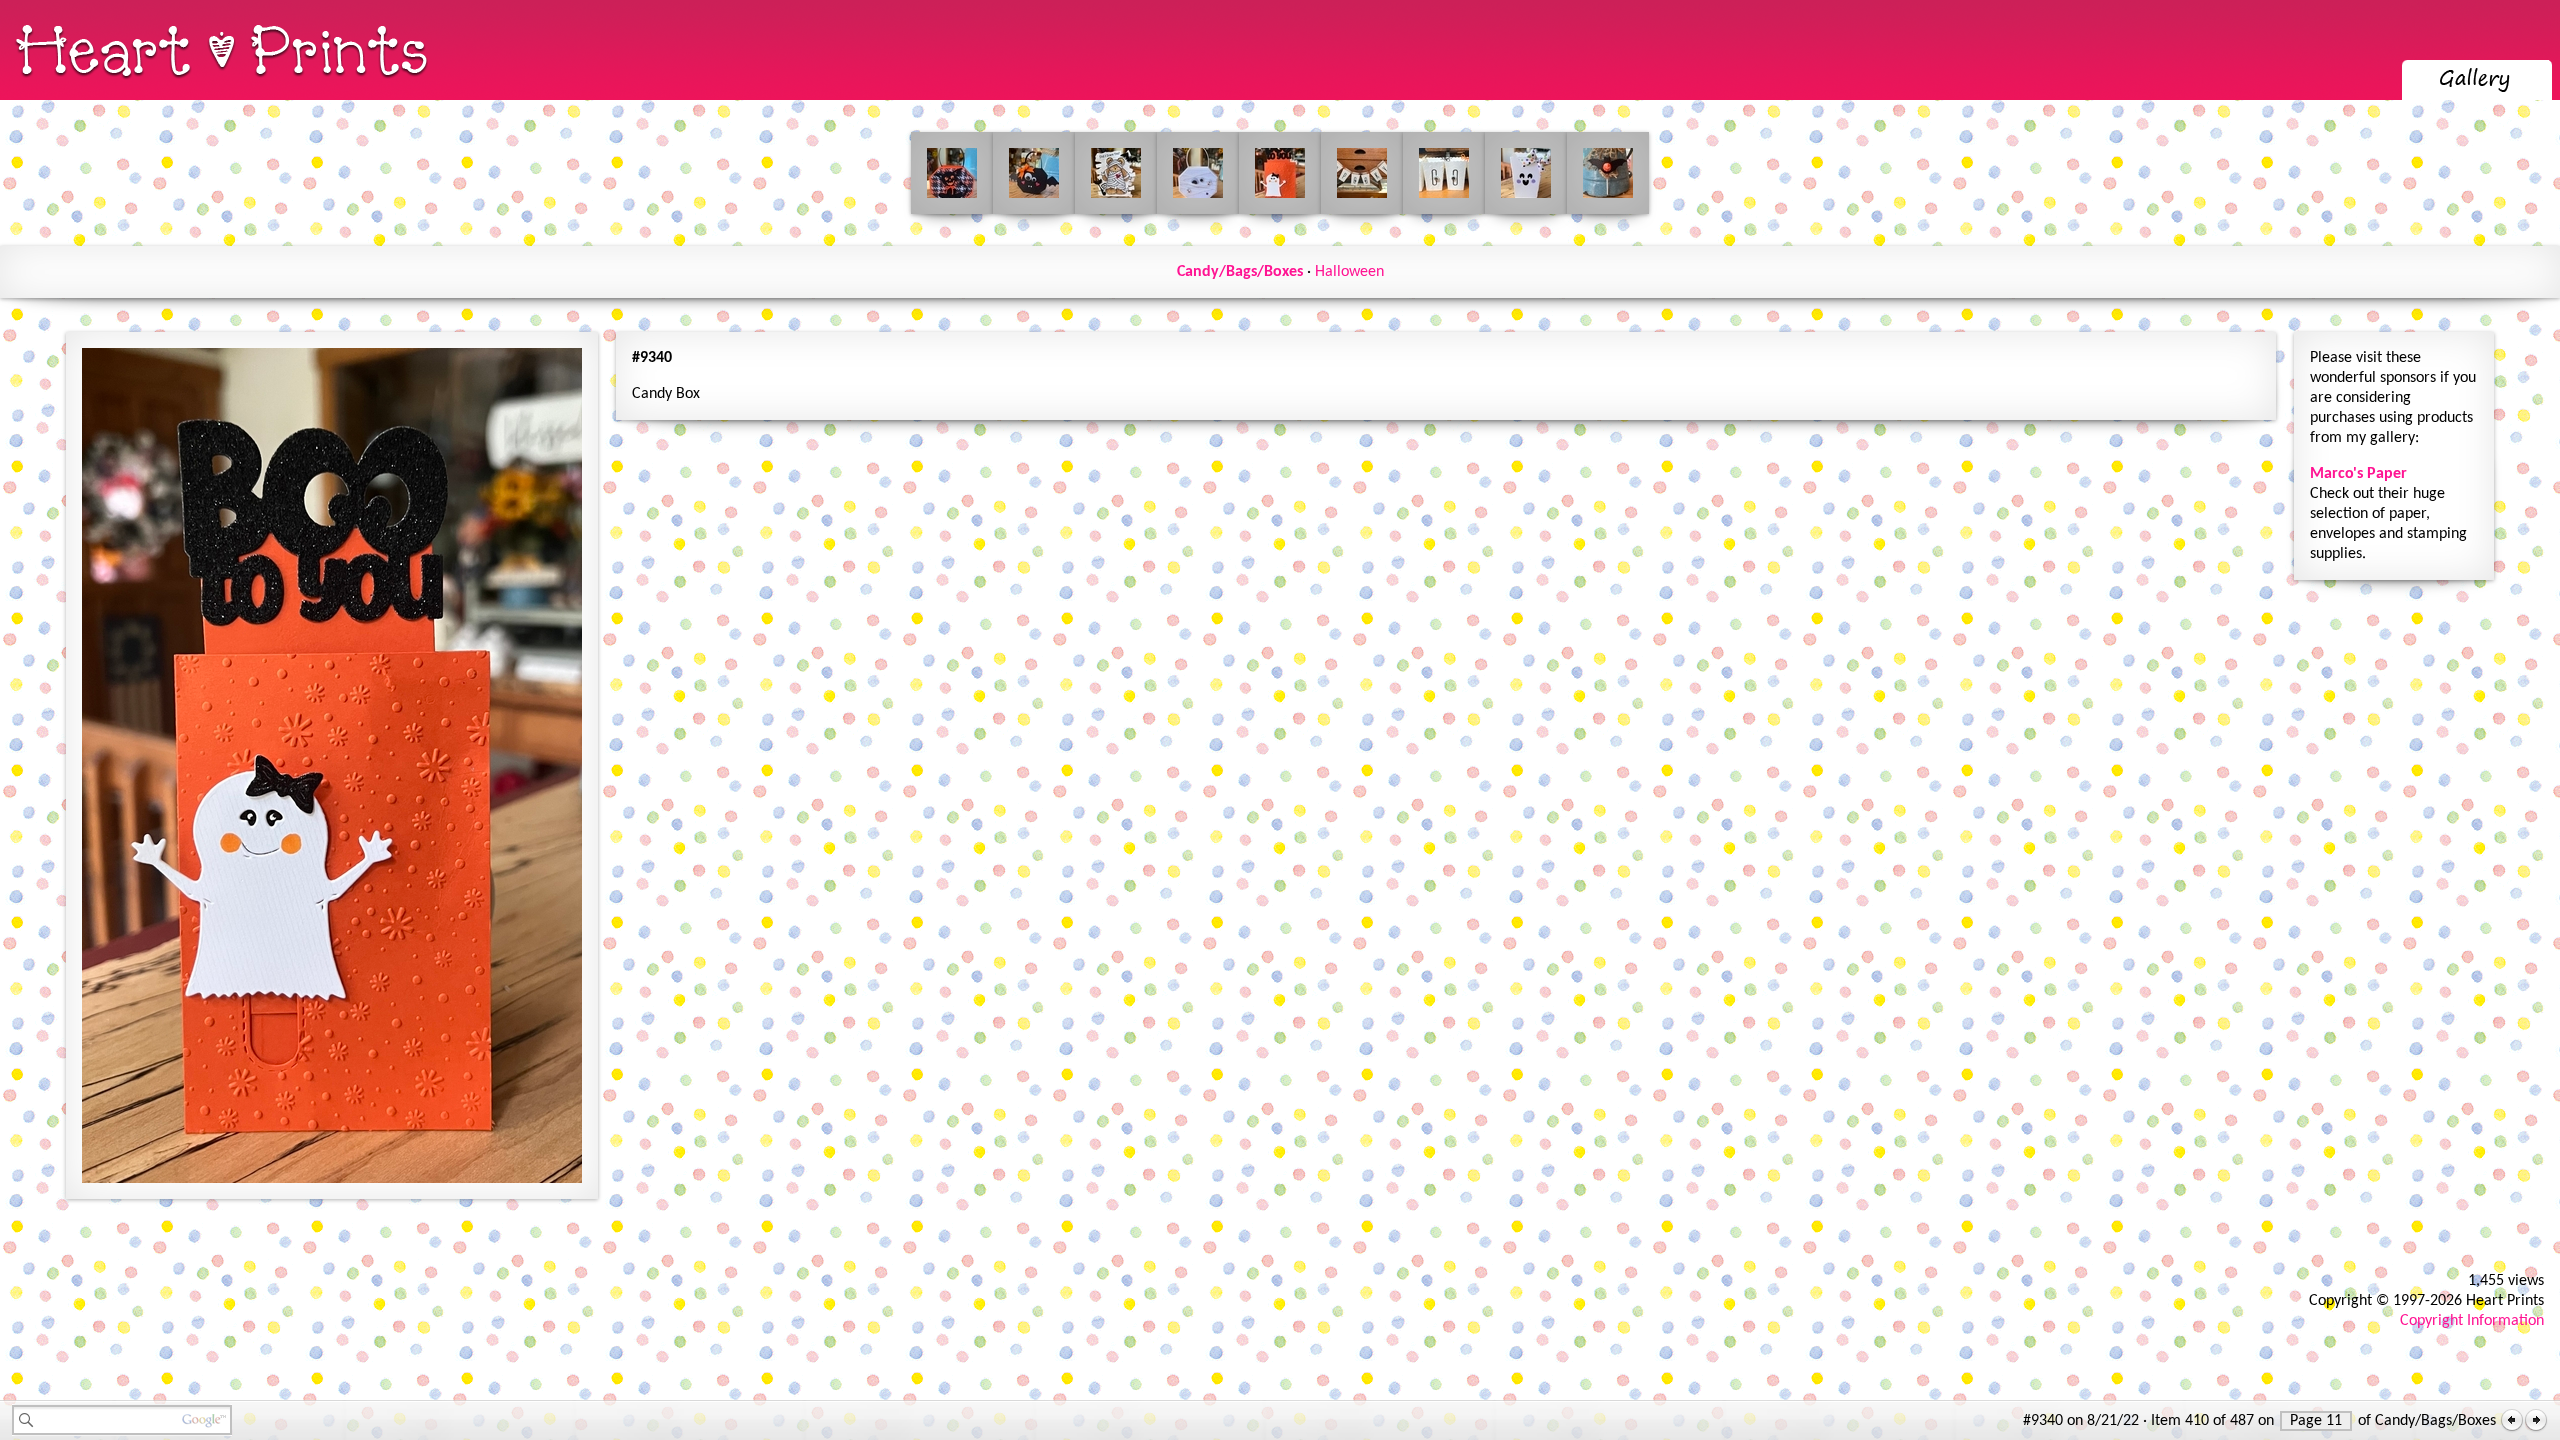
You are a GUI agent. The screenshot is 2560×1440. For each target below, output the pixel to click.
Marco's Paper (2358, 474)
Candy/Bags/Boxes (1240, 272)
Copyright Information (2472, 1321)
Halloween (1349, 272)
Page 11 (2316, 1421)
